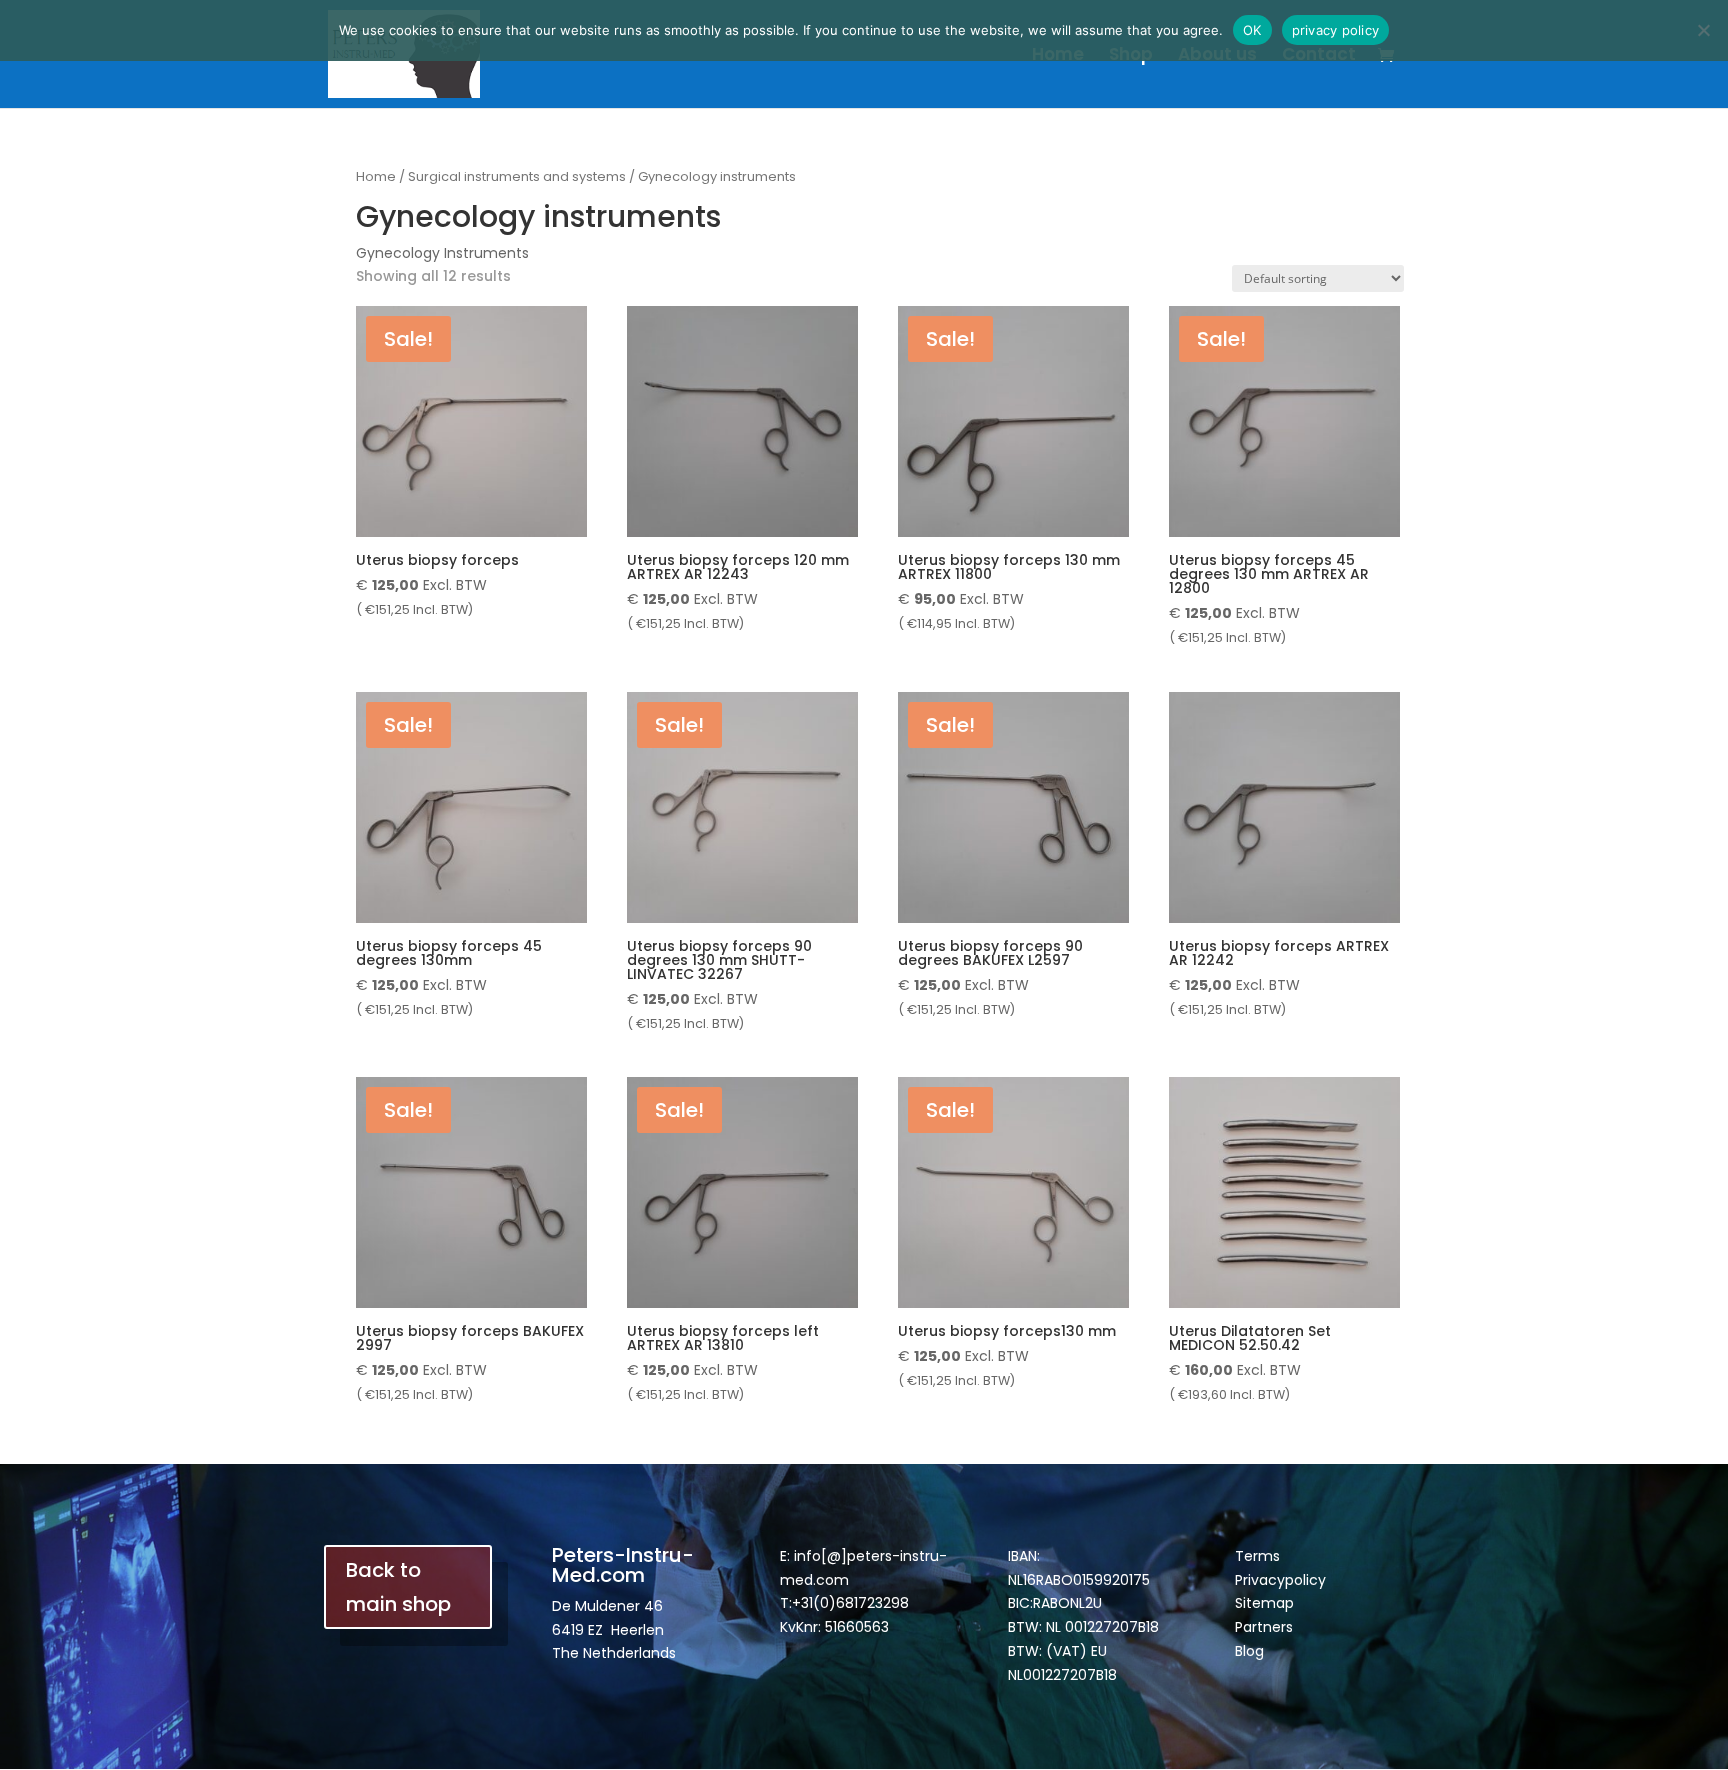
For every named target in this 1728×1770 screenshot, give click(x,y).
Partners (1264, 1627)
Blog (1249, 1651)
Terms (1257, 1556)
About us (1217, 56)
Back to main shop (398, 1587)
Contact (1319, 56)
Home (1058, 56)
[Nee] (1703, 30)
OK (1252, 30)
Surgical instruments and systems (517, 176)
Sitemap (1264, 1603)
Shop (1131, 56)
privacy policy (1336, 30)
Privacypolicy (1280, 1580)
